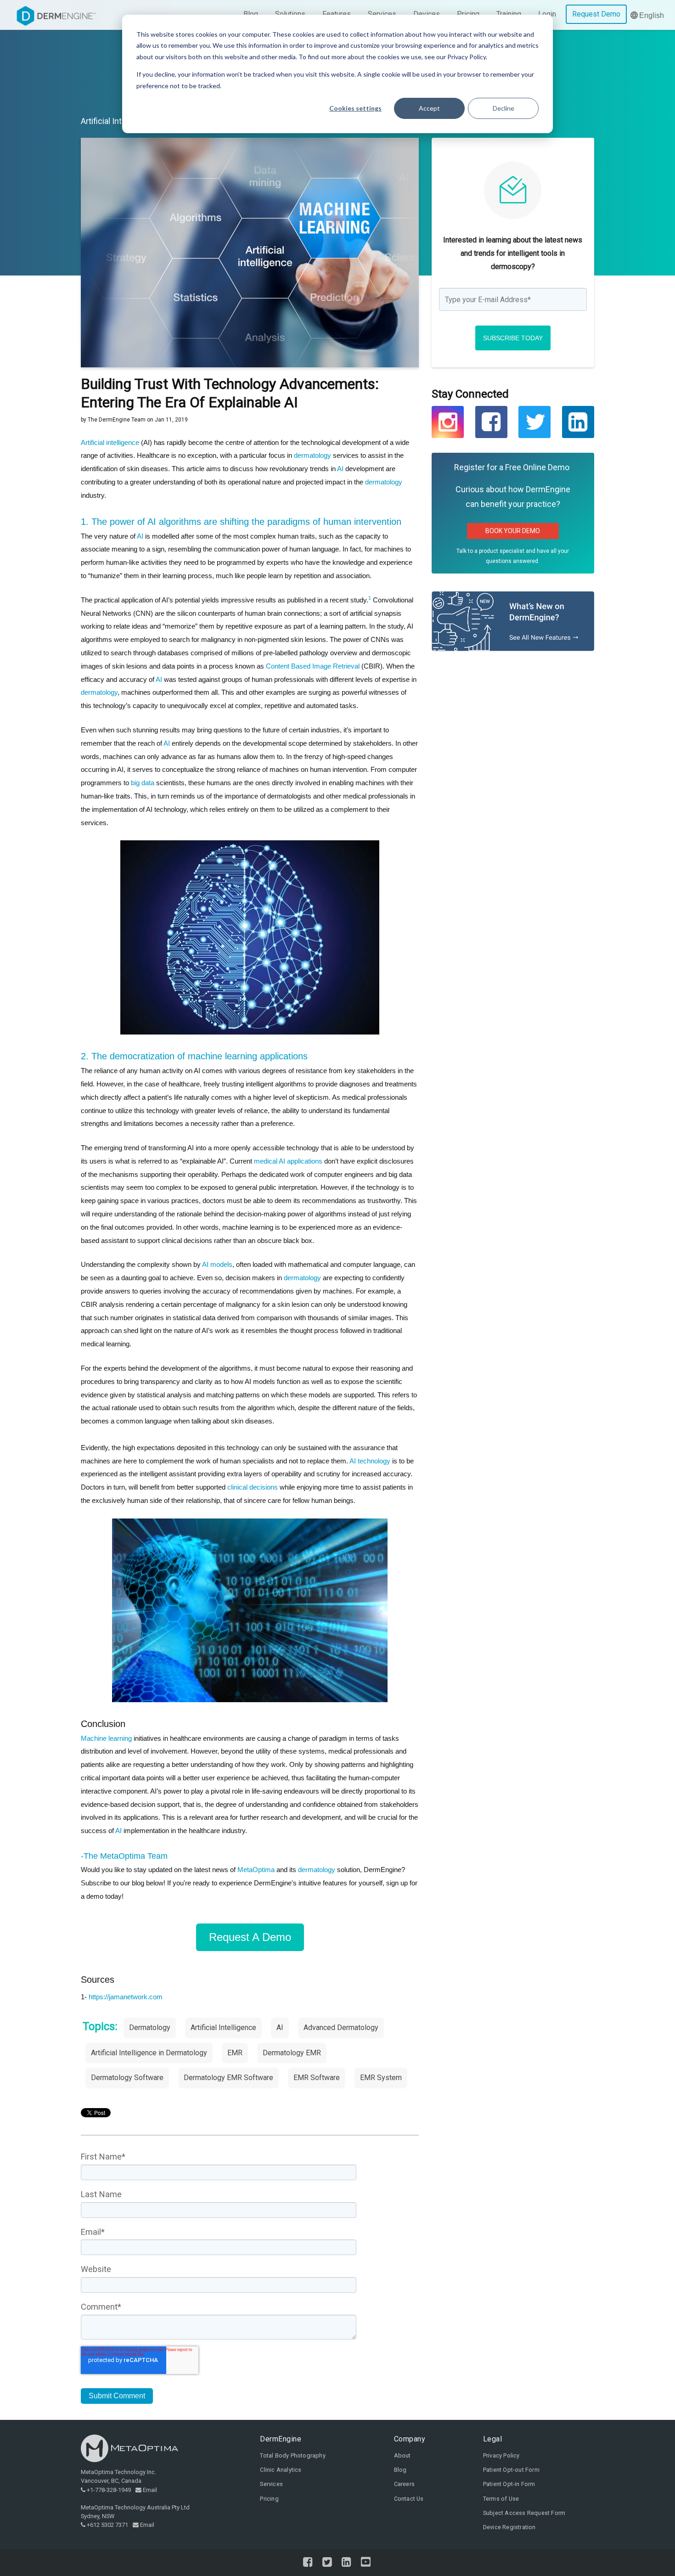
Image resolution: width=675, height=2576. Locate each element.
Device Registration (509, 2527)
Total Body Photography (292, 2455)
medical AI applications (288, 1161)
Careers (404, 2484)
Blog (400, 2470)
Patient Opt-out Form (511, 2470)
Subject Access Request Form (524, 2513)
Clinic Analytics (281, 2470)
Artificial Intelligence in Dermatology (149, 2053)
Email (150, 2490)
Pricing (269, 2499)
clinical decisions (253, 1487)
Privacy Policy (501, 2455)
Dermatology (150, 2028)
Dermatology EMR (292, 2053)
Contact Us (409, 2499)
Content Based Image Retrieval (313, 666)
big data (143, 783)
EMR (235, 2053)
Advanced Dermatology (341, 2028)
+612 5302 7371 (107, 2525)
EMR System (381, 2078)
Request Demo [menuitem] (596, 14)
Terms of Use (501, 2499)
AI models (217, 1264)
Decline (503, 108)
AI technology (370, 1461)
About (402, 2455)
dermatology (313, 455)
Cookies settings (355, 108)
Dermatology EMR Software (228, 2078)
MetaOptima (256, 1870)
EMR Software (317, 2078)
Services (271, 2484)
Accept (429, 108)
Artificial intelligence (110, 442)
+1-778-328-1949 (109, 2490)
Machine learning (106, 1738)
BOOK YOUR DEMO (513, 531)
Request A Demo (250, 1937)
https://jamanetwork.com (126, 1997)
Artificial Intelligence (118, 121)
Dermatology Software (127, 2078)
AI (340, 469)
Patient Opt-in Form (509, 2484)
